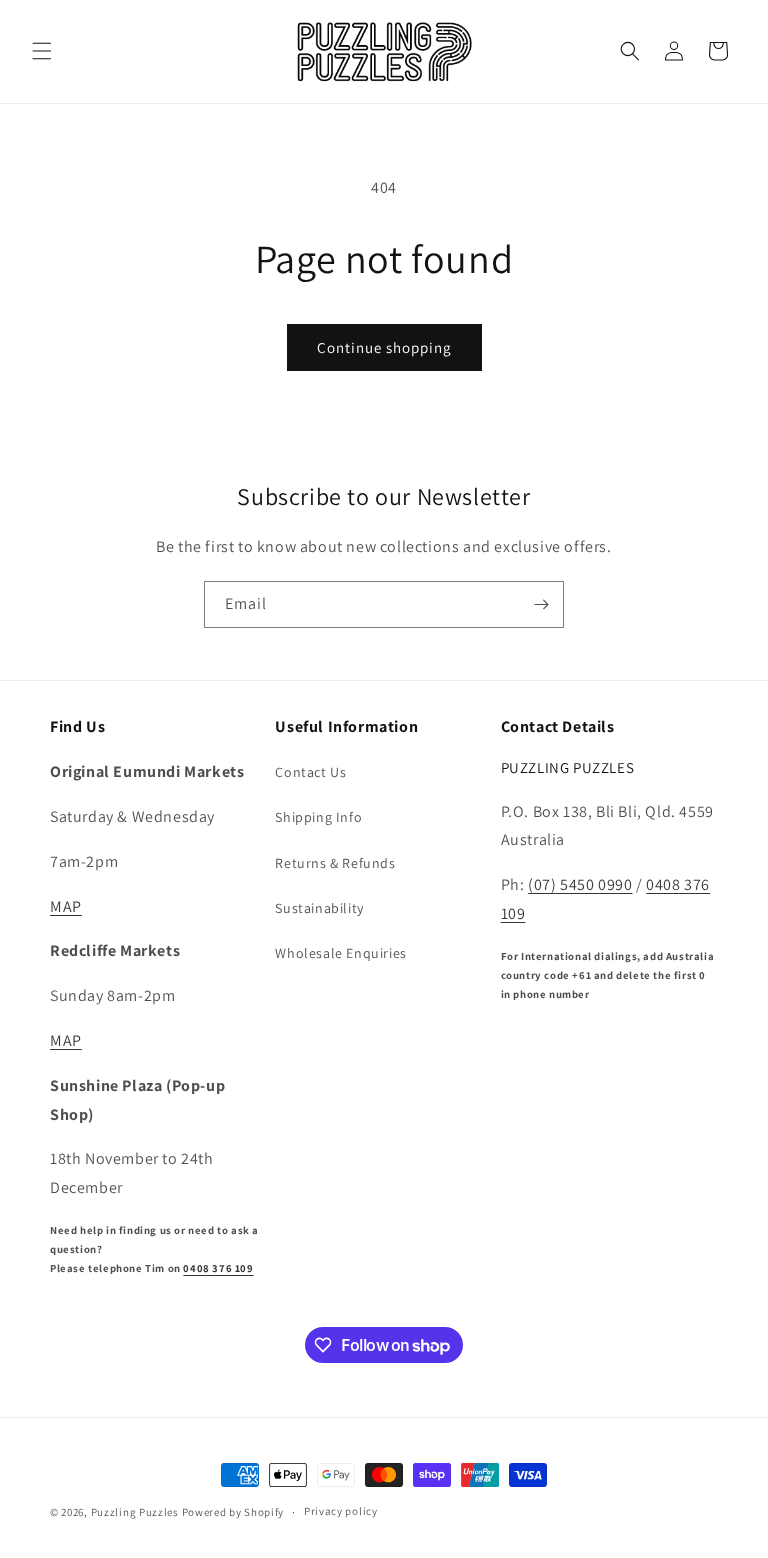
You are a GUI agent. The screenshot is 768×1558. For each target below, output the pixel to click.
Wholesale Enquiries (340, 953)
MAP (66, 906)
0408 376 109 (218, 1268)
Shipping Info (318, 817)
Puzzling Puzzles (135, 1512)
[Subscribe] (541, 604)
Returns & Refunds (335, 863)
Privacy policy (341, 1511)
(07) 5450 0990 (580, 884)
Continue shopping (384, 347)
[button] (42, 51)
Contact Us (310, 772)
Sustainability (319, 908)
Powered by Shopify (233, 1512)
